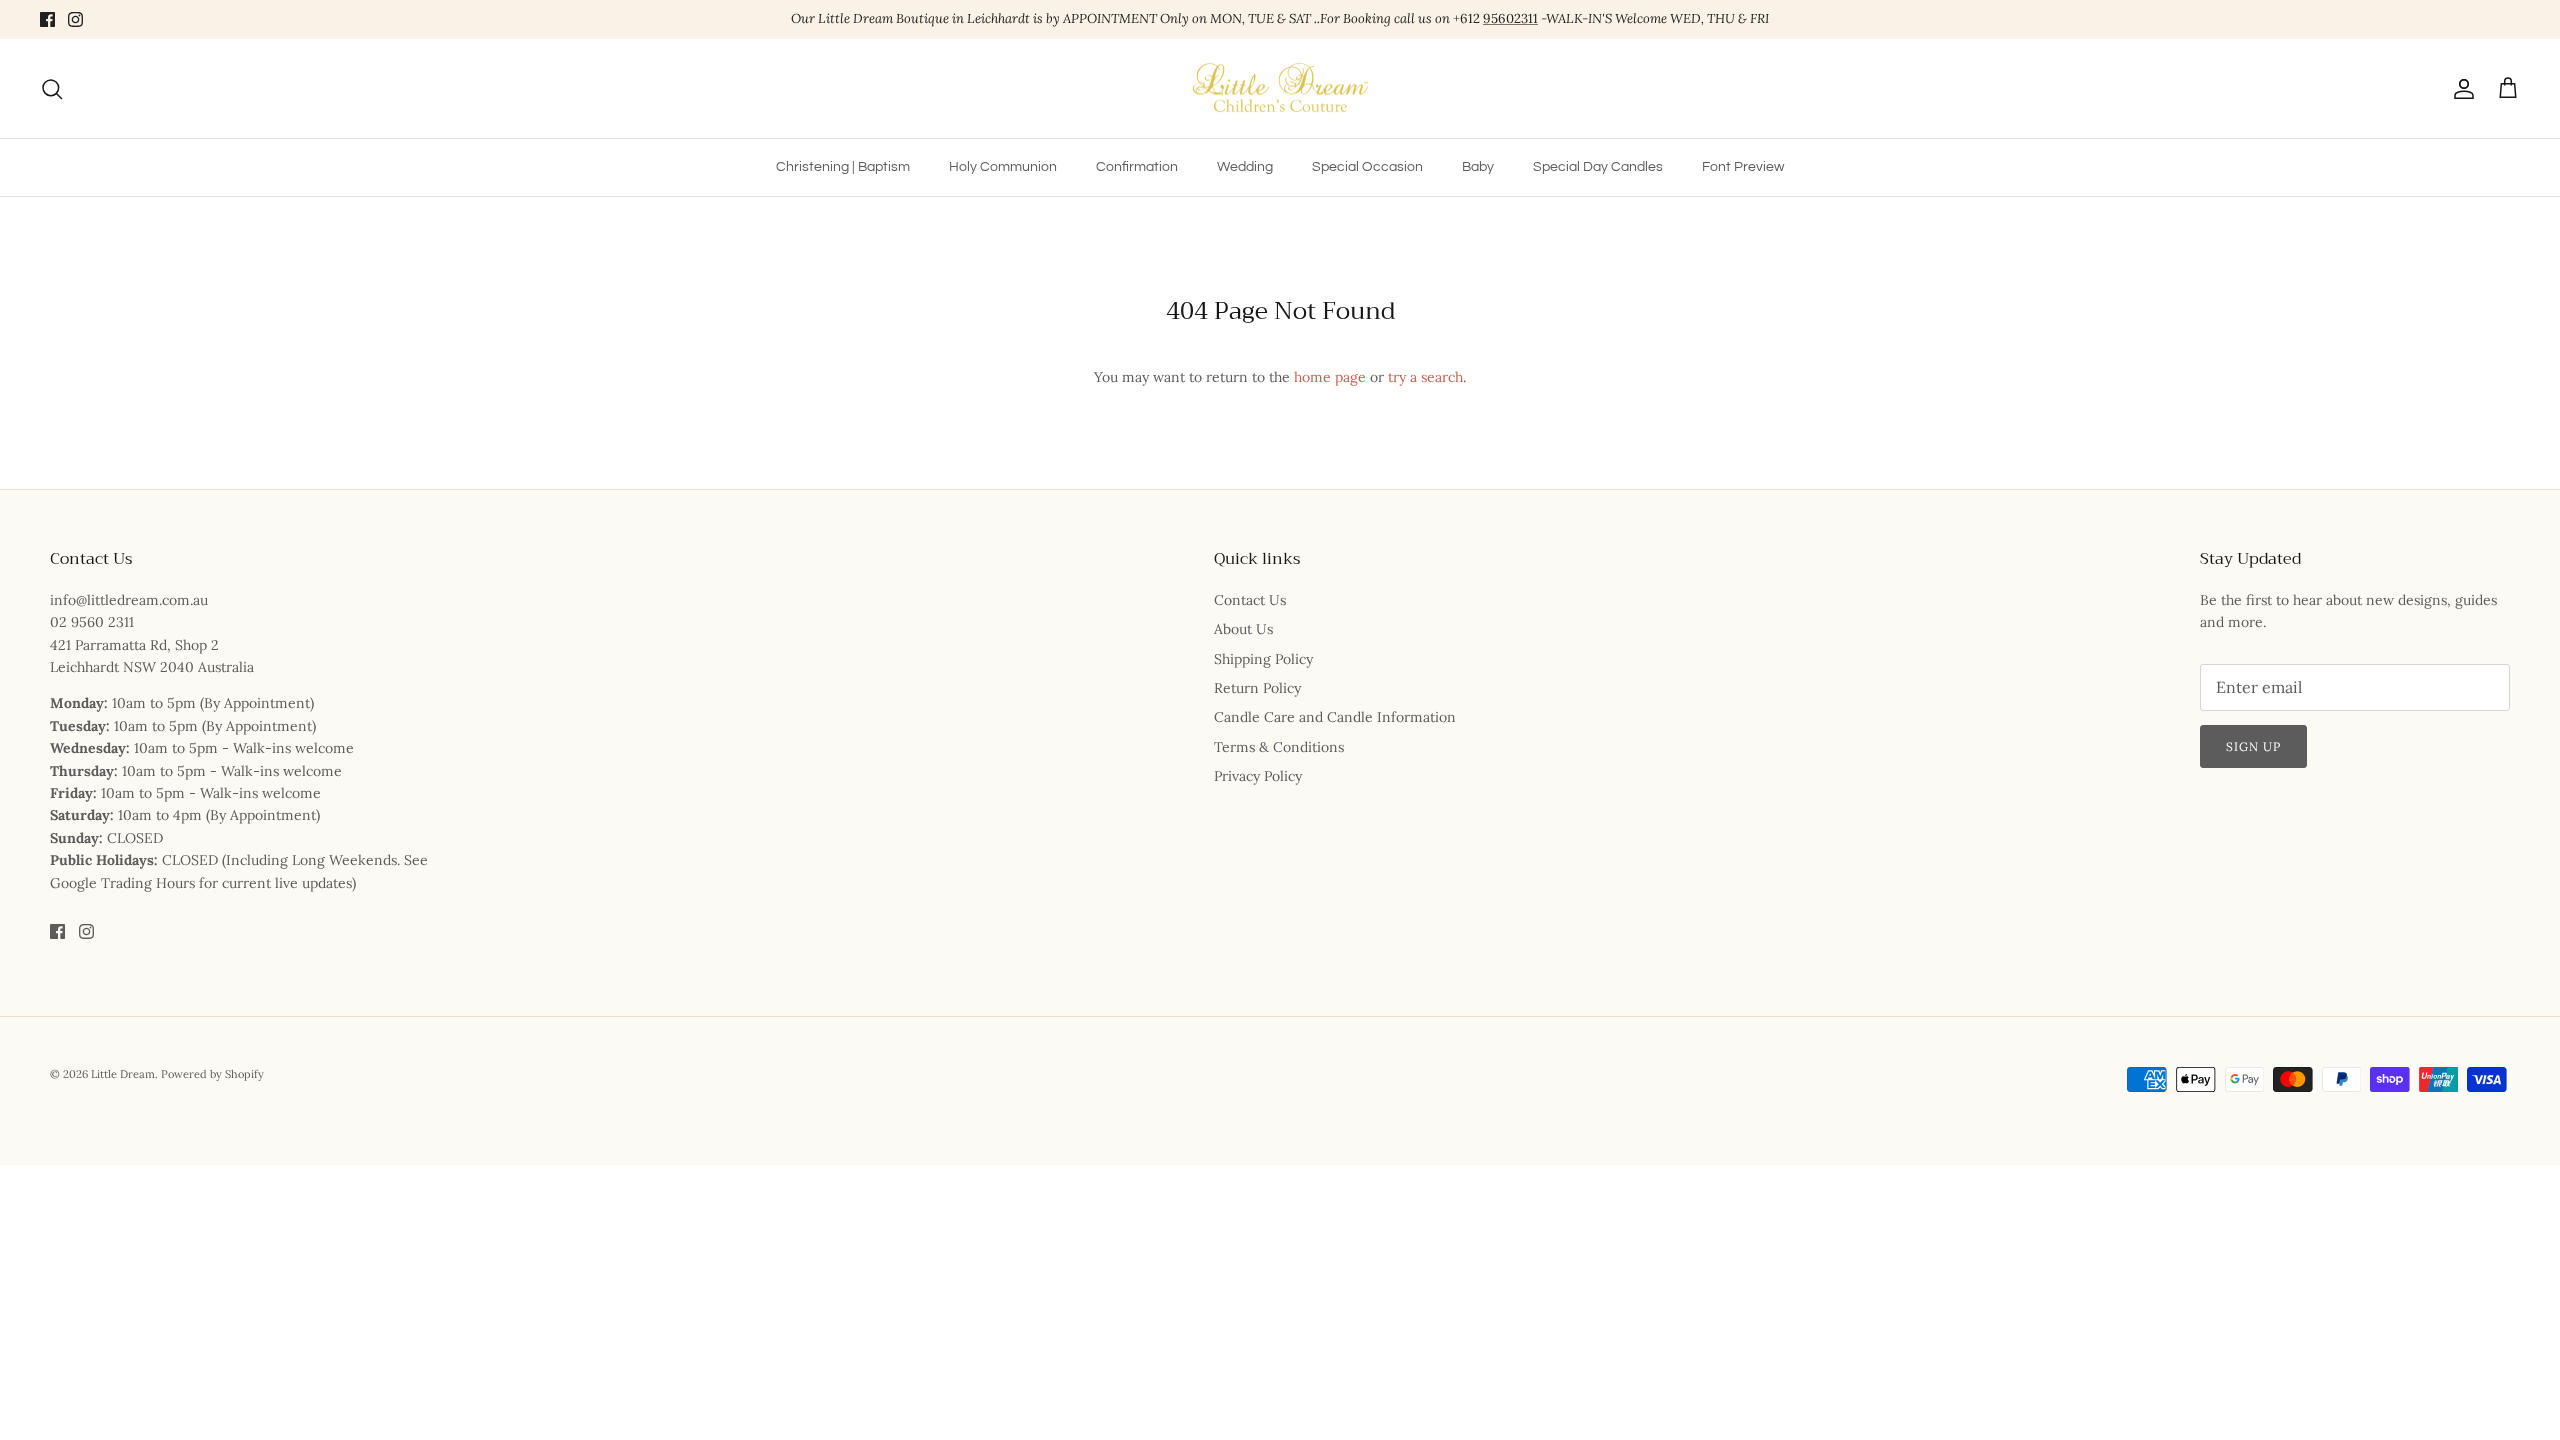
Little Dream (123, 1074)
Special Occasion (1367, 167)
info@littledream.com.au (129, 600)
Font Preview (1743, 167)
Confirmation (1137, 167)
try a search (1425, 377)
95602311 (1510, 18)
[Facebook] (47, 19)
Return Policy (1257, 688)
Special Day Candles (1598, 167)
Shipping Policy (1263, 659)
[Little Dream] (1280, 89)
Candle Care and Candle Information (1335, 717)
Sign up (2253, 746)
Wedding (1245, 167)
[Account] (2460, 89)
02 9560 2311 (92, 622)
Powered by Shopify (212, 1074)
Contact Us (1250, 600)
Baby (1478, 167)
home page (1330, 377)
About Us (1243, 629)
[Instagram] (75, 19)
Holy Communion (1003, 167)
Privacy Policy (1258, 776)
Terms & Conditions (1279, 747)
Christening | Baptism (843, 167)
